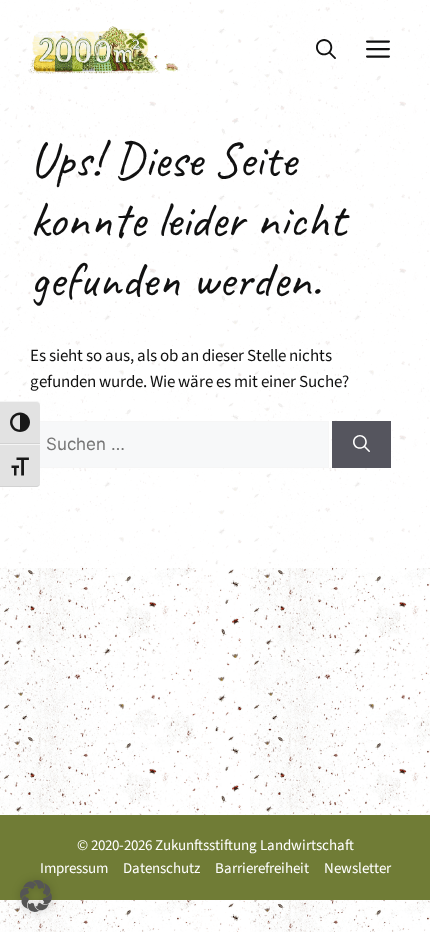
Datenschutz (161, 868)
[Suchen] (361, 445)
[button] (326, 50)
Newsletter (357, 868)
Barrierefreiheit (262, 868)
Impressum (74, 868)
